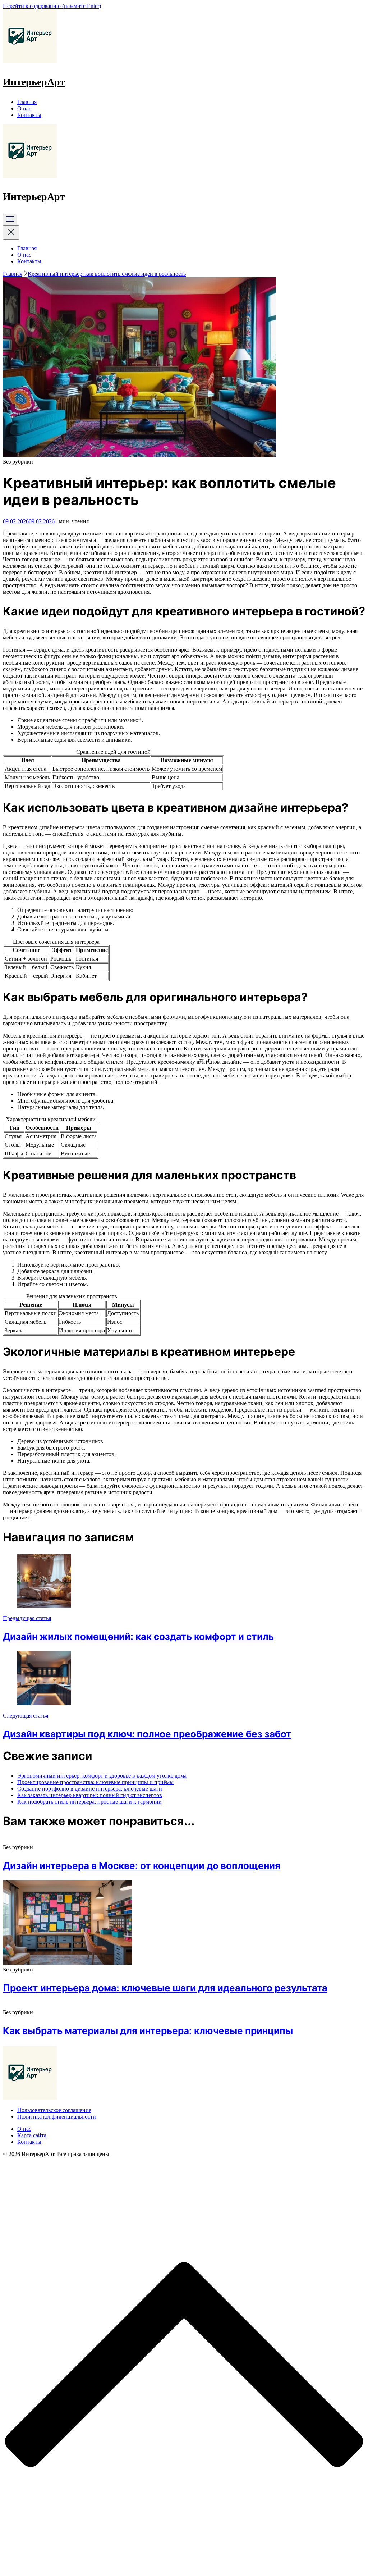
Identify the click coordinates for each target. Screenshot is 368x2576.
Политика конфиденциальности (57, 2117)
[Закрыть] (11, 232)
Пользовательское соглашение (54, 2110)
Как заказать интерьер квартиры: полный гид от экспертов (90, 1795)
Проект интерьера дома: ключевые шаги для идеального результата (165, 1988)
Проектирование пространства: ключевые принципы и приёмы (95, 1782)
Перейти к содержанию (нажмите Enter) (52, 6)
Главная (27, 102)
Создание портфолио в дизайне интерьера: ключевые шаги (90, 1789)
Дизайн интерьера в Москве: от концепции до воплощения (142, 1866)
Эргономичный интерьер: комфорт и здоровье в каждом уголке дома (102, 1776)
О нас (24, 108)
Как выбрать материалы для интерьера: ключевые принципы (148, 2031)
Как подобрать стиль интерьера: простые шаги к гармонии (89, 1802)
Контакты (29, 115)
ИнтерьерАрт (34, 82)
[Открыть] (10, 220)
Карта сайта (32, 2135)
